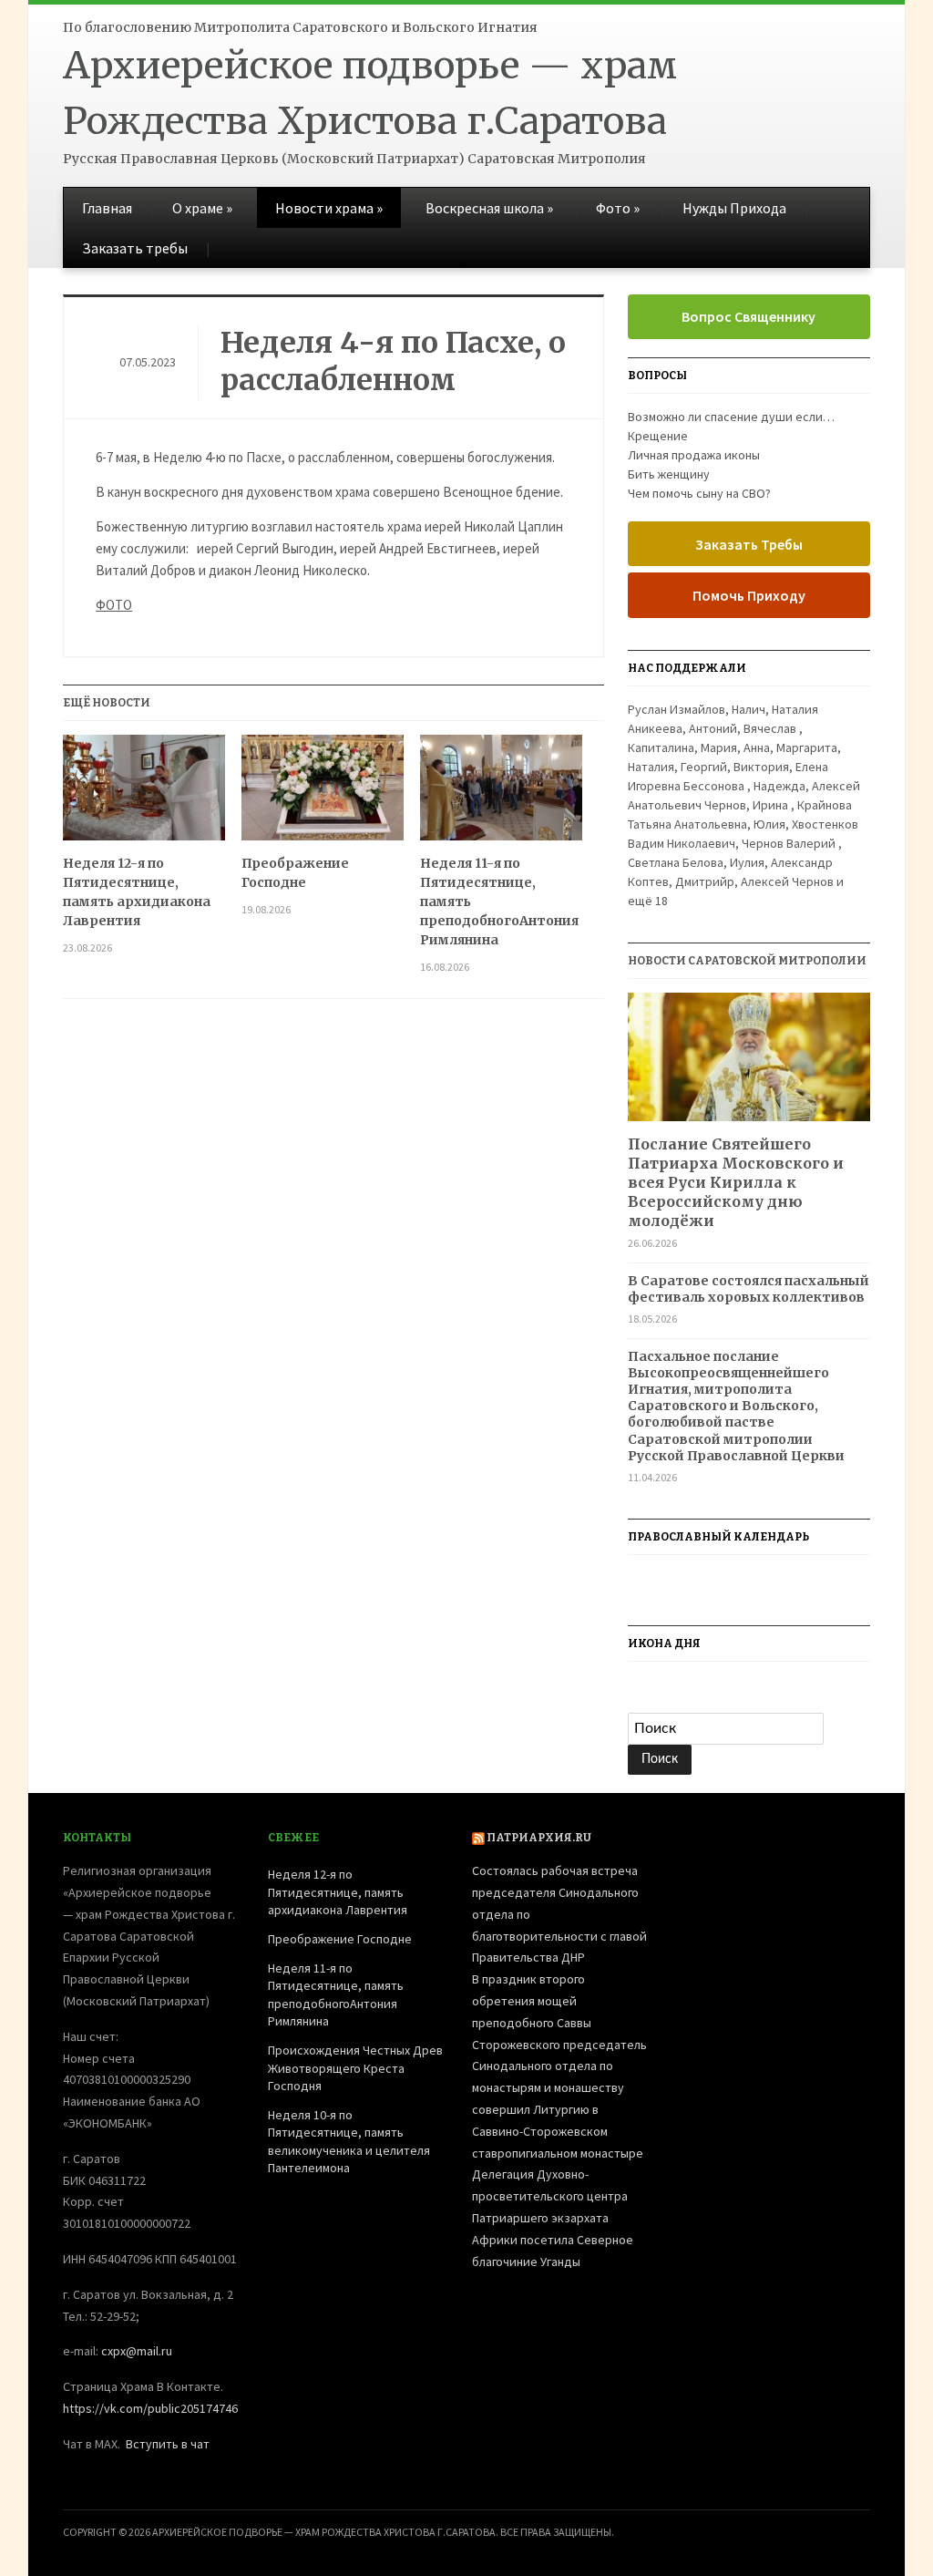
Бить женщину (669, 474)
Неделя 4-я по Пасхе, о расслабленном (393, 362)
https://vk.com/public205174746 (150, 2408)
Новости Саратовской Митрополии (747, 961)
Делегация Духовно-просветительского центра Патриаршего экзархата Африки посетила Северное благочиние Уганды (553, 2217)
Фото (618, 208)
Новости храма (329, 208)
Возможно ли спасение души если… (731, 417)
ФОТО (114, 605)
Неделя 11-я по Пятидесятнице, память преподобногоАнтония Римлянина (499, 902)
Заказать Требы (749, 544)
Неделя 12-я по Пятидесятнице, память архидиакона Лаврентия (137, 892)
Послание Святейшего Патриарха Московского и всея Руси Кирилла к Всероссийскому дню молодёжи (736, 1182)
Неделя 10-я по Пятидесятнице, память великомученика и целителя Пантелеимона (349, 2142)
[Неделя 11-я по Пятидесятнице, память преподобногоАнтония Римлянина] (501, 794)
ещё (648, 901)
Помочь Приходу (749, 595)
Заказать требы (135, 248)
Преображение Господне (295, 873)
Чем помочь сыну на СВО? (699, 493)
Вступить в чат (168, 2444)
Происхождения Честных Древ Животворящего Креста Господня (355, 2068)
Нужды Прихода (734, 208)
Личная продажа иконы (694, 455)
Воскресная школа (489, 208)
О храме (202, 208)
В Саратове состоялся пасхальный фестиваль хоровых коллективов (748, 1289)
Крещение (658, 436)
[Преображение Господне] (323, 794)
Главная (107, 208)
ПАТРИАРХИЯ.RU (539, 1838)
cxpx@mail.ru (137, 2351)
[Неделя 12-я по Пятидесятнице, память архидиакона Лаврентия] (144, 794)
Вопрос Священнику (748, 316)
